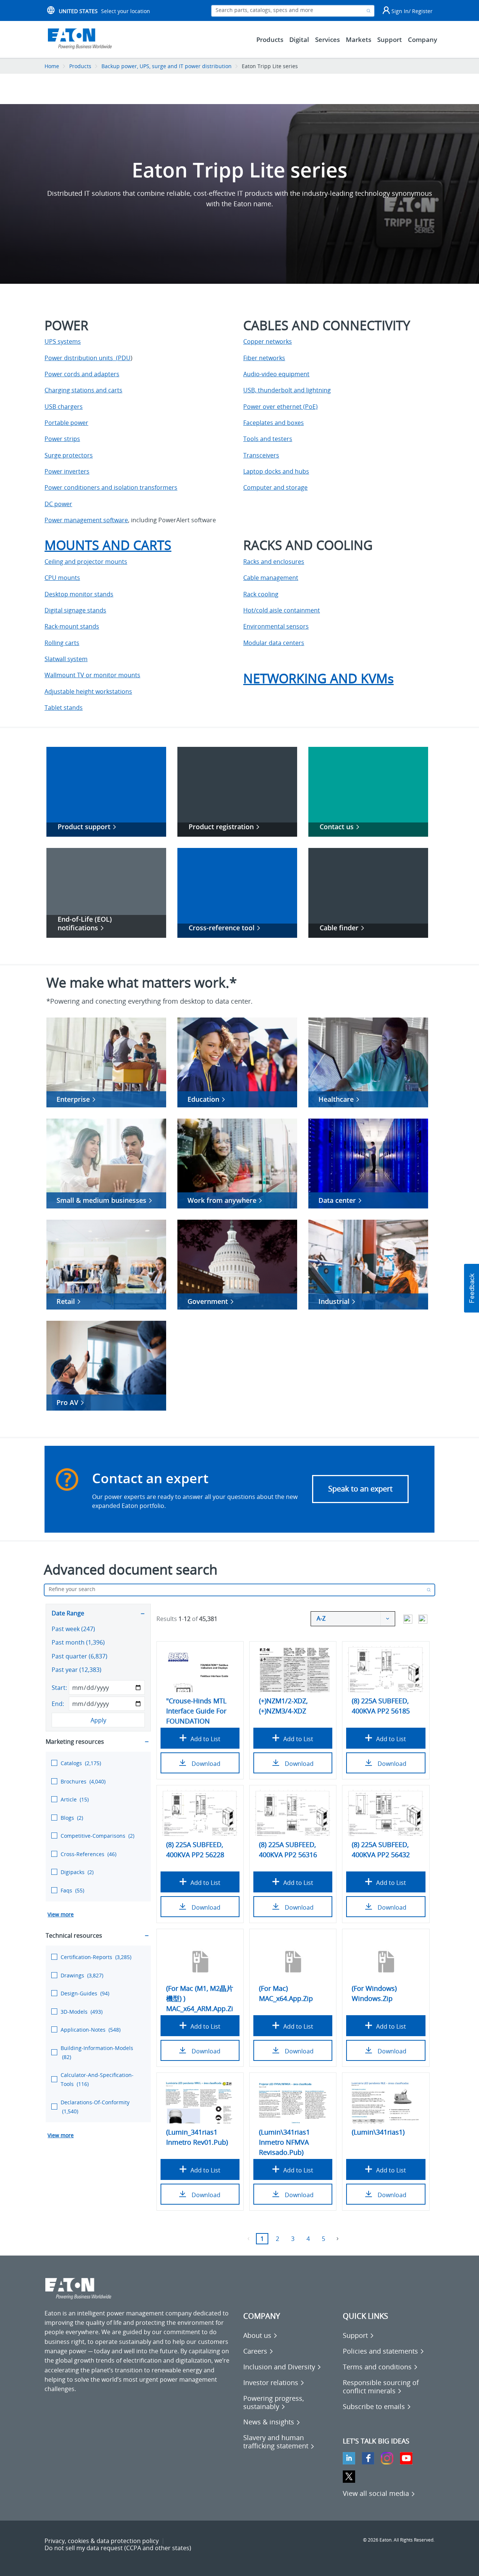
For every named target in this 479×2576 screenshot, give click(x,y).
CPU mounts (62, 578)
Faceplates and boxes (274, 423)
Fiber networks (264, 358)
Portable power (66, 423)
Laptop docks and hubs (276, 471)
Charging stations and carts (83, 390)
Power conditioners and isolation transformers (111, 487)
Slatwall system (66, 659)
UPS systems (63, 341)
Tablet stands (64, 708)
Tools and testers (268, 439)
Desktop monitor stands (79, 594)
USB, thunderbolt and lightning (287, 390)
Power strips (62, 439)
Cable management (271, 578)
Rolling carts (62, 643)
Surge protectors (69, 455)
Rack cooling (261, 594)
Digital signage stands (75, 610)
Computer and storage (275, 487)
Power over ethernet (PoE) (280, 407)
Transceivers (261, 455)
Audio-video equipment (276, 374)
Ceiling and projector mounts (86, 562)
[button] (472, 1288)
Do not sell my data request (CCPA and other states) (118, 2548)
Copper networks (268, 341)
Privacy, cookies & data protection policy (102, 2541)
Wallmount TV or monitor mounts (92, 675)
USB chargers (64, 407)
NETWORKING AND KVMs (318, 678)
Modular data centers (274, 643)
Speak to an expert (360, 1489)
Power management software (86, 520)
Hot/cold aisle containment (282, 610)
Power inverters (67, 471)
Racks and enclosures (274, 562)
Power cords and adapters (82, 374)
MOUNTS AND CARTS (108, 545)
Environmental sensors (276, 626)
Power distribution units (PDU (88, 358)
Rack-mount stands (72, 626)
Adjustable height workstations (88, 691)
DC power (58, 504)
